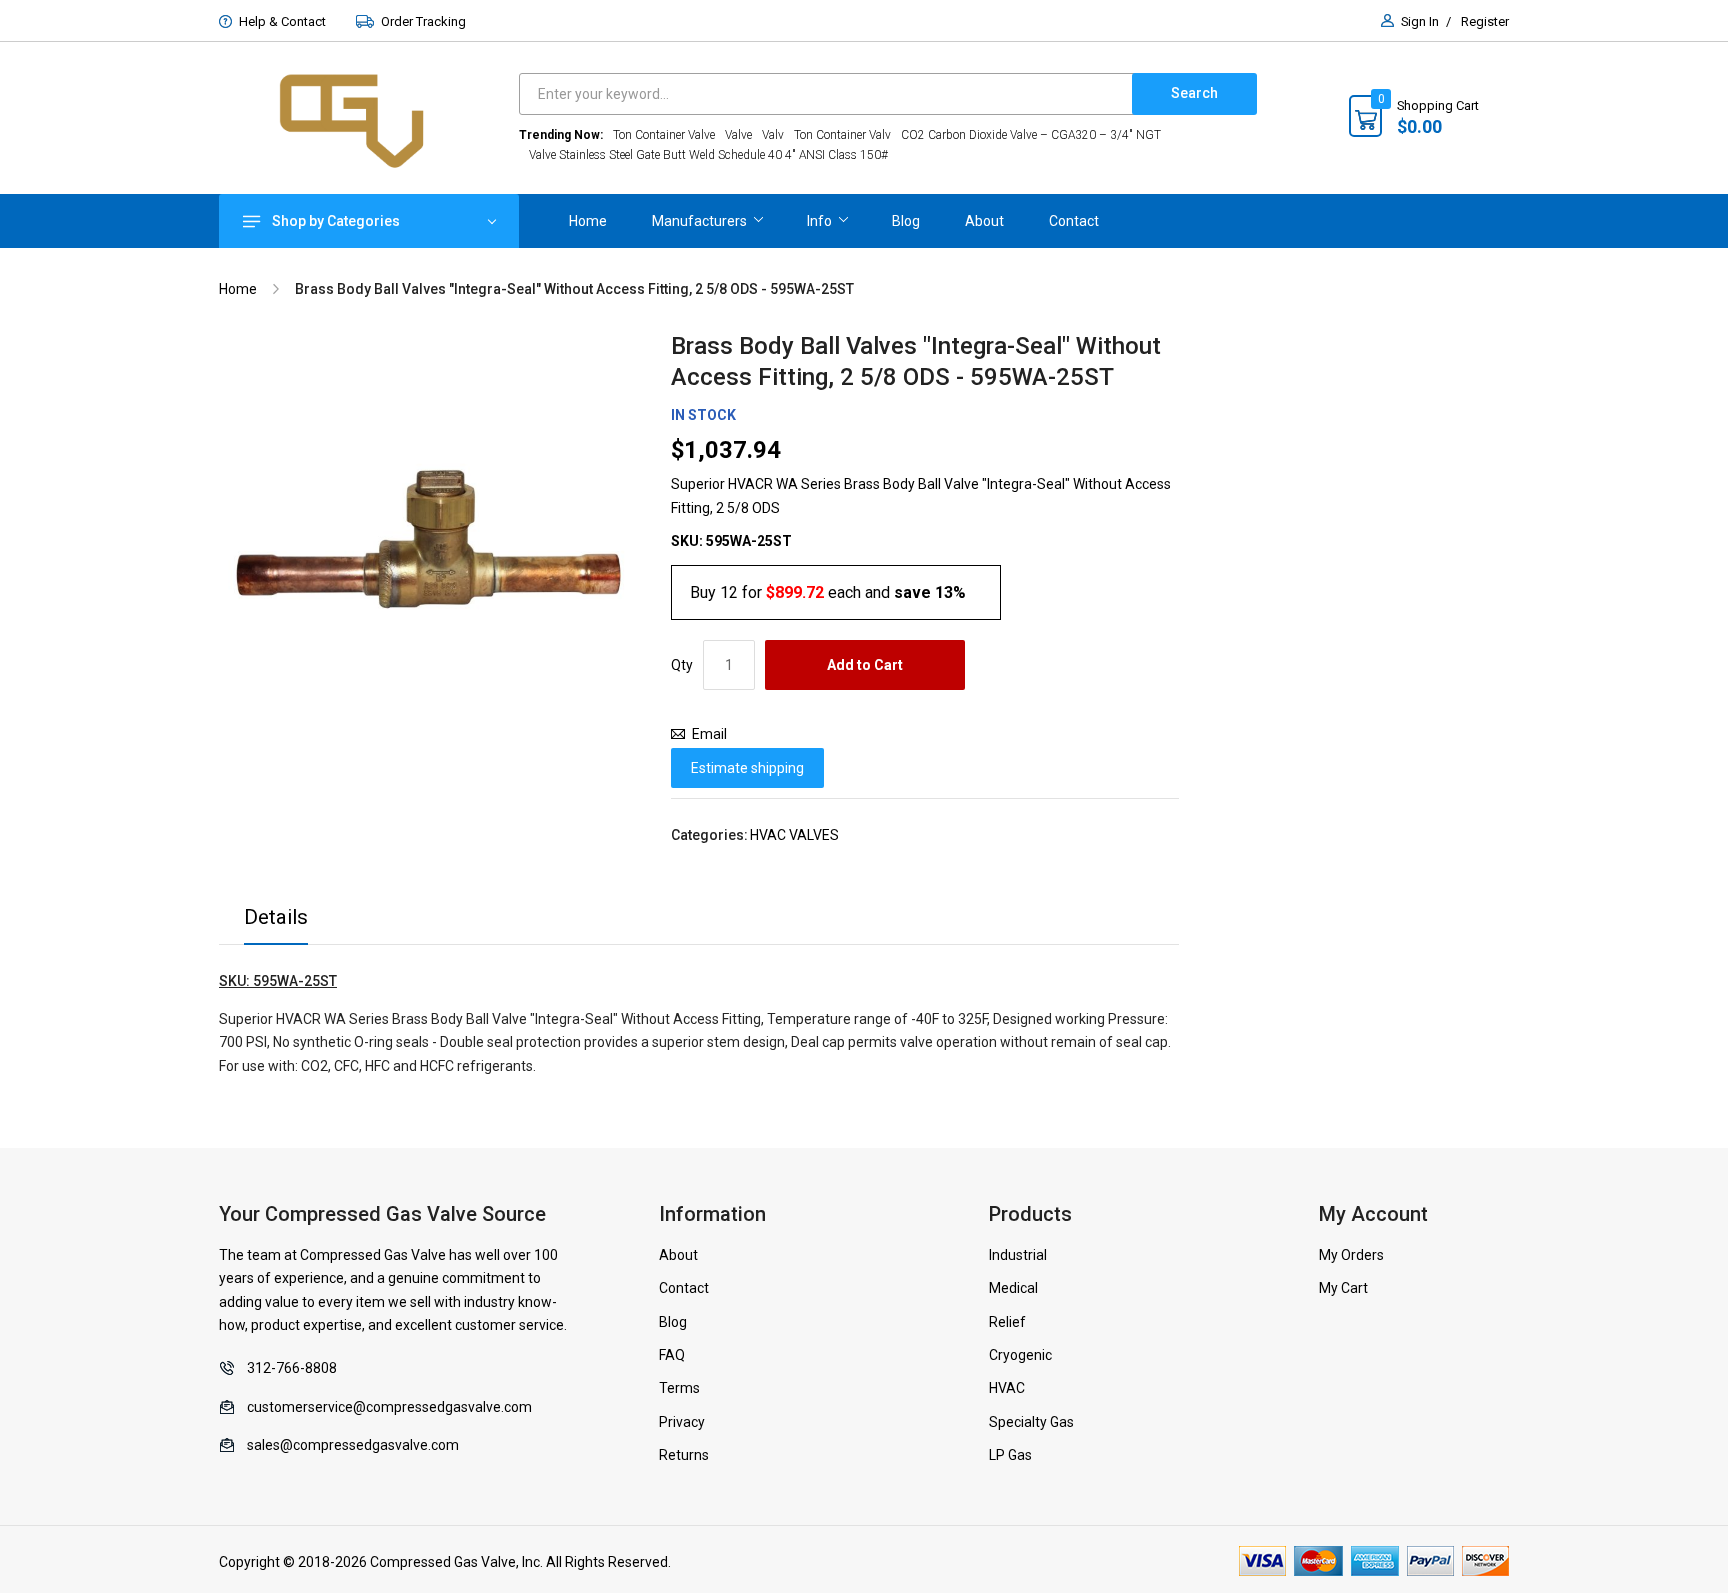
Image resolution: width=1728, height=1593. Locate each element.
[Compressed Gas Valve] (369, 118)
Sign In (1420, 21)
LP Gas (1010, 1455)
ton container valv (842, 135)
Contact (684, 1288)
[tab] (276, 922)
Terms (679, 1388)
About (678, 1255)
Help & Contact (282, 21)
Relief (1007, 1322)
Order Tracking (423, 21)
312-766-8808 (292, 1368)
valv (773, 135)
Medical (1013, 1288)
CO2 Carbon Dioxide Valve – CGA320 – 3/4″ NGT (1031, 135)
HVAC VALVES (794, 835)
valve (738, 135)
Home (238, 289)
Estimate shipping (747, 768)
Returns (684, 1455)
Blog (673, 1322)
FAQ (672, 1355)
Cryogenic (1020, 1355)
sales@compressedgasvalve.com (353, 1445)
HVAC (1007, 1388)
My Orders (1351, 1255)
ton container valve (664, 135)
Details (276, 917)
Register (1485, 21)
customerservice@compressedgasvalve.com (389, 1407)
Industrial (1018, 1255)
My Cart (1343, 1288)
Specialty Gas (1031, 1422)
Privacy (682, 1422)
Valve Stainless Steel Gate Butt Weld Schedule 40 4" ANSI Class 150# (708, 155)
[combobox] (830, 94)
